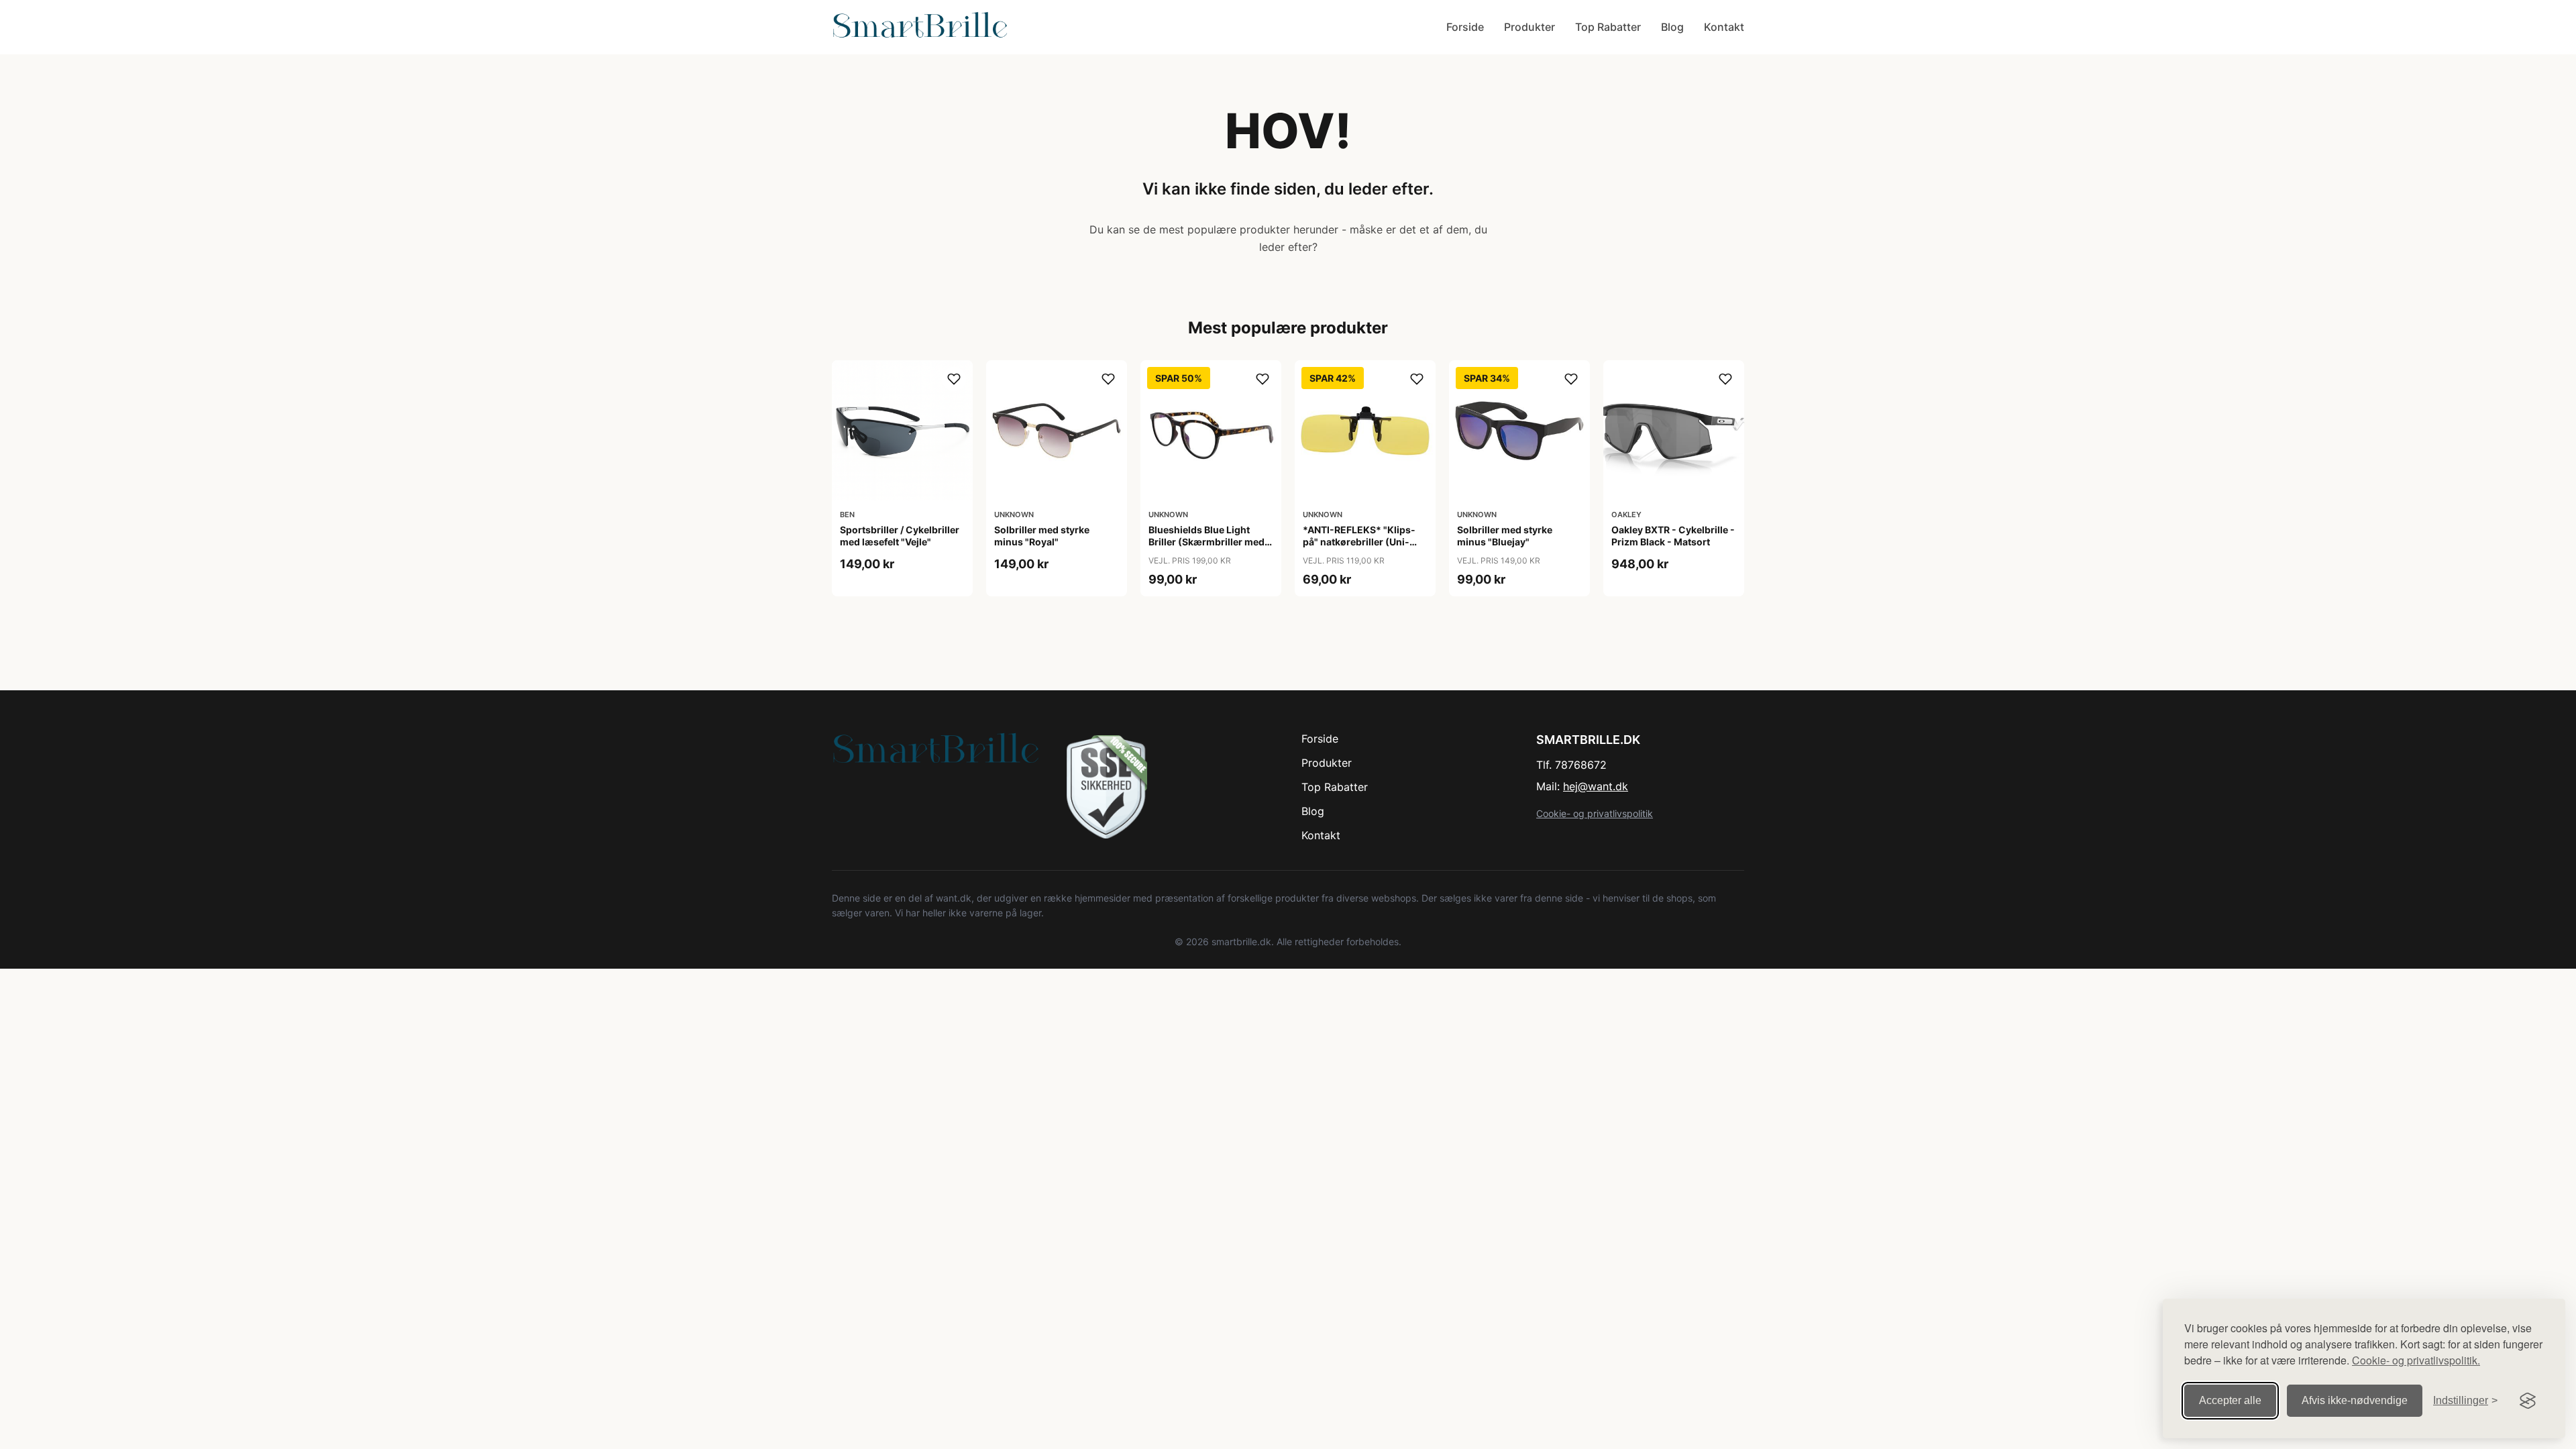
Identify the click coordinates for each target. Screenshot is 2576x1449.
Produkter (1529, 27)
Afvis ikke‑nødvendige (2355, 1400)
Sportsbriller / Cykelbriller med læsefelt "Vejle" (900, 536)
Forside (1465, 27)
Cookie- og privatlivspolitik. (2416, 1360)
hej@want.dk (1596, 786)
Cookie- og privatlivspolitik (1595, 813)
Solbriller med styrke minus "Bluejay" (1505, 536)
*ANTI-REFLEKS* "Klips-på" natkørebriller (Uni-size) (1359, 542)
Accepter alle (2230, 1400)
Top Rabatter (1608, 27)
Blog (1672, 27)
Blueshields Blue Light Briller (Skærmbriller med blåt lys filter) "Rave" (1206, 542)
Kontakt (1724, 27)
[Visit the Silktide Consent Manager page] (2528, 1401)
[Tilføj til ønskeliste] (954, 379)
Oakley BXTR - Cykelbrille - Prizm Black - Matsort (1673, 536)
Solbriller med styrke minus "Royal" (1042, 536)
